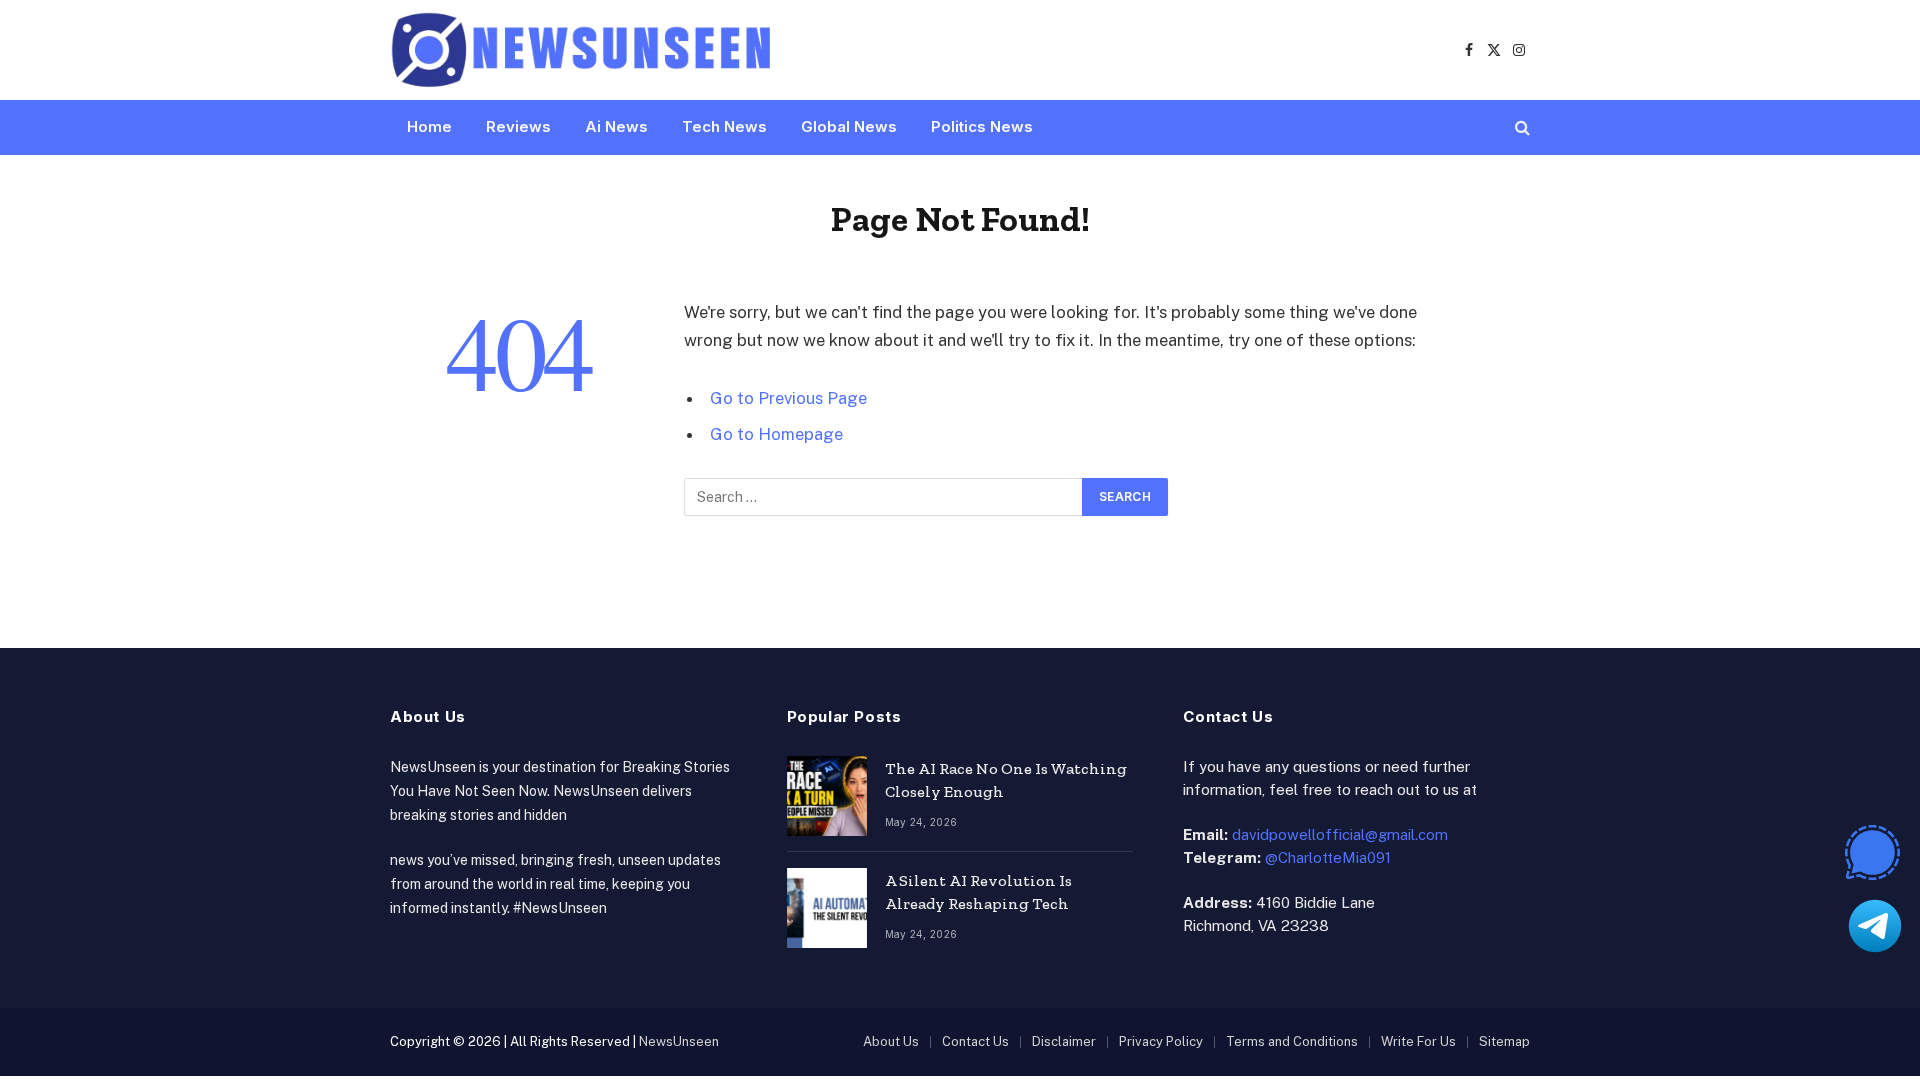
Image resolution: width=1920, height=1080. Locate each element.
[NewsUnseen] (582, 50)
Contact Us (975, 1041)
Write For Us (1418, 1041)
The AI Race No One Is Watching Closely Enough (1006, 780)
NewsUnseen (679, 1041)
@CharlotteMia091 (1328, 857)
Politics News (982, 126)
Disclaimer (1064, 1041)
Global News (849, 126)
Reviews (518, 126)
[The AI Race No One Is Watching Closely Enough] (827, 796)
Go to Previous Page (788, 398)
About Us (891, 1041)
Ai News (616, 126)
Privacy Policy (1161, 1041)
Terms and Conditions (1292, 1041)
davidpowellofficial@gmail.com (1340, 834)
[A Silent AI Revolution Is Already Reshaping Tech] (827, 908)
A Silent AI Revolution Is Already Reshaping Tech (978, 892)
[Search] (1520, 127)
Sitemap (1504, 1041)
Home (429, 126)
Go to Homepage (776, 434)
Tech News (724, 126)
